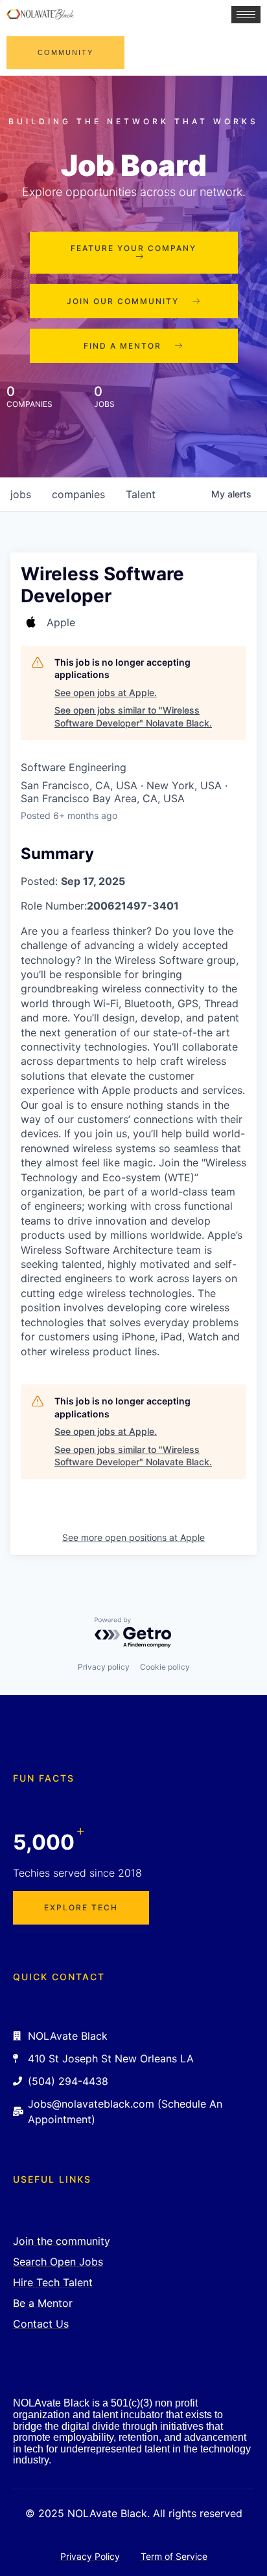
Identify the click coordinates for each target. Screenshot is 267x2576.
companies (78, 494)
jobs (21, 494)
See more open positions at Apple (133, 1537)
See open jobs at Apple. (106, 693)
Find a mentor (122, 346)
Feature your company (133, 248)
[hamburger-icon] (246, 15)
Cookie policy (165, 1667)
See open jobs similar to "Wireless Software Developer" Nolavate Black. (133, 716)
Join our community (123, 301)
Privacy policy (104, 1667)
